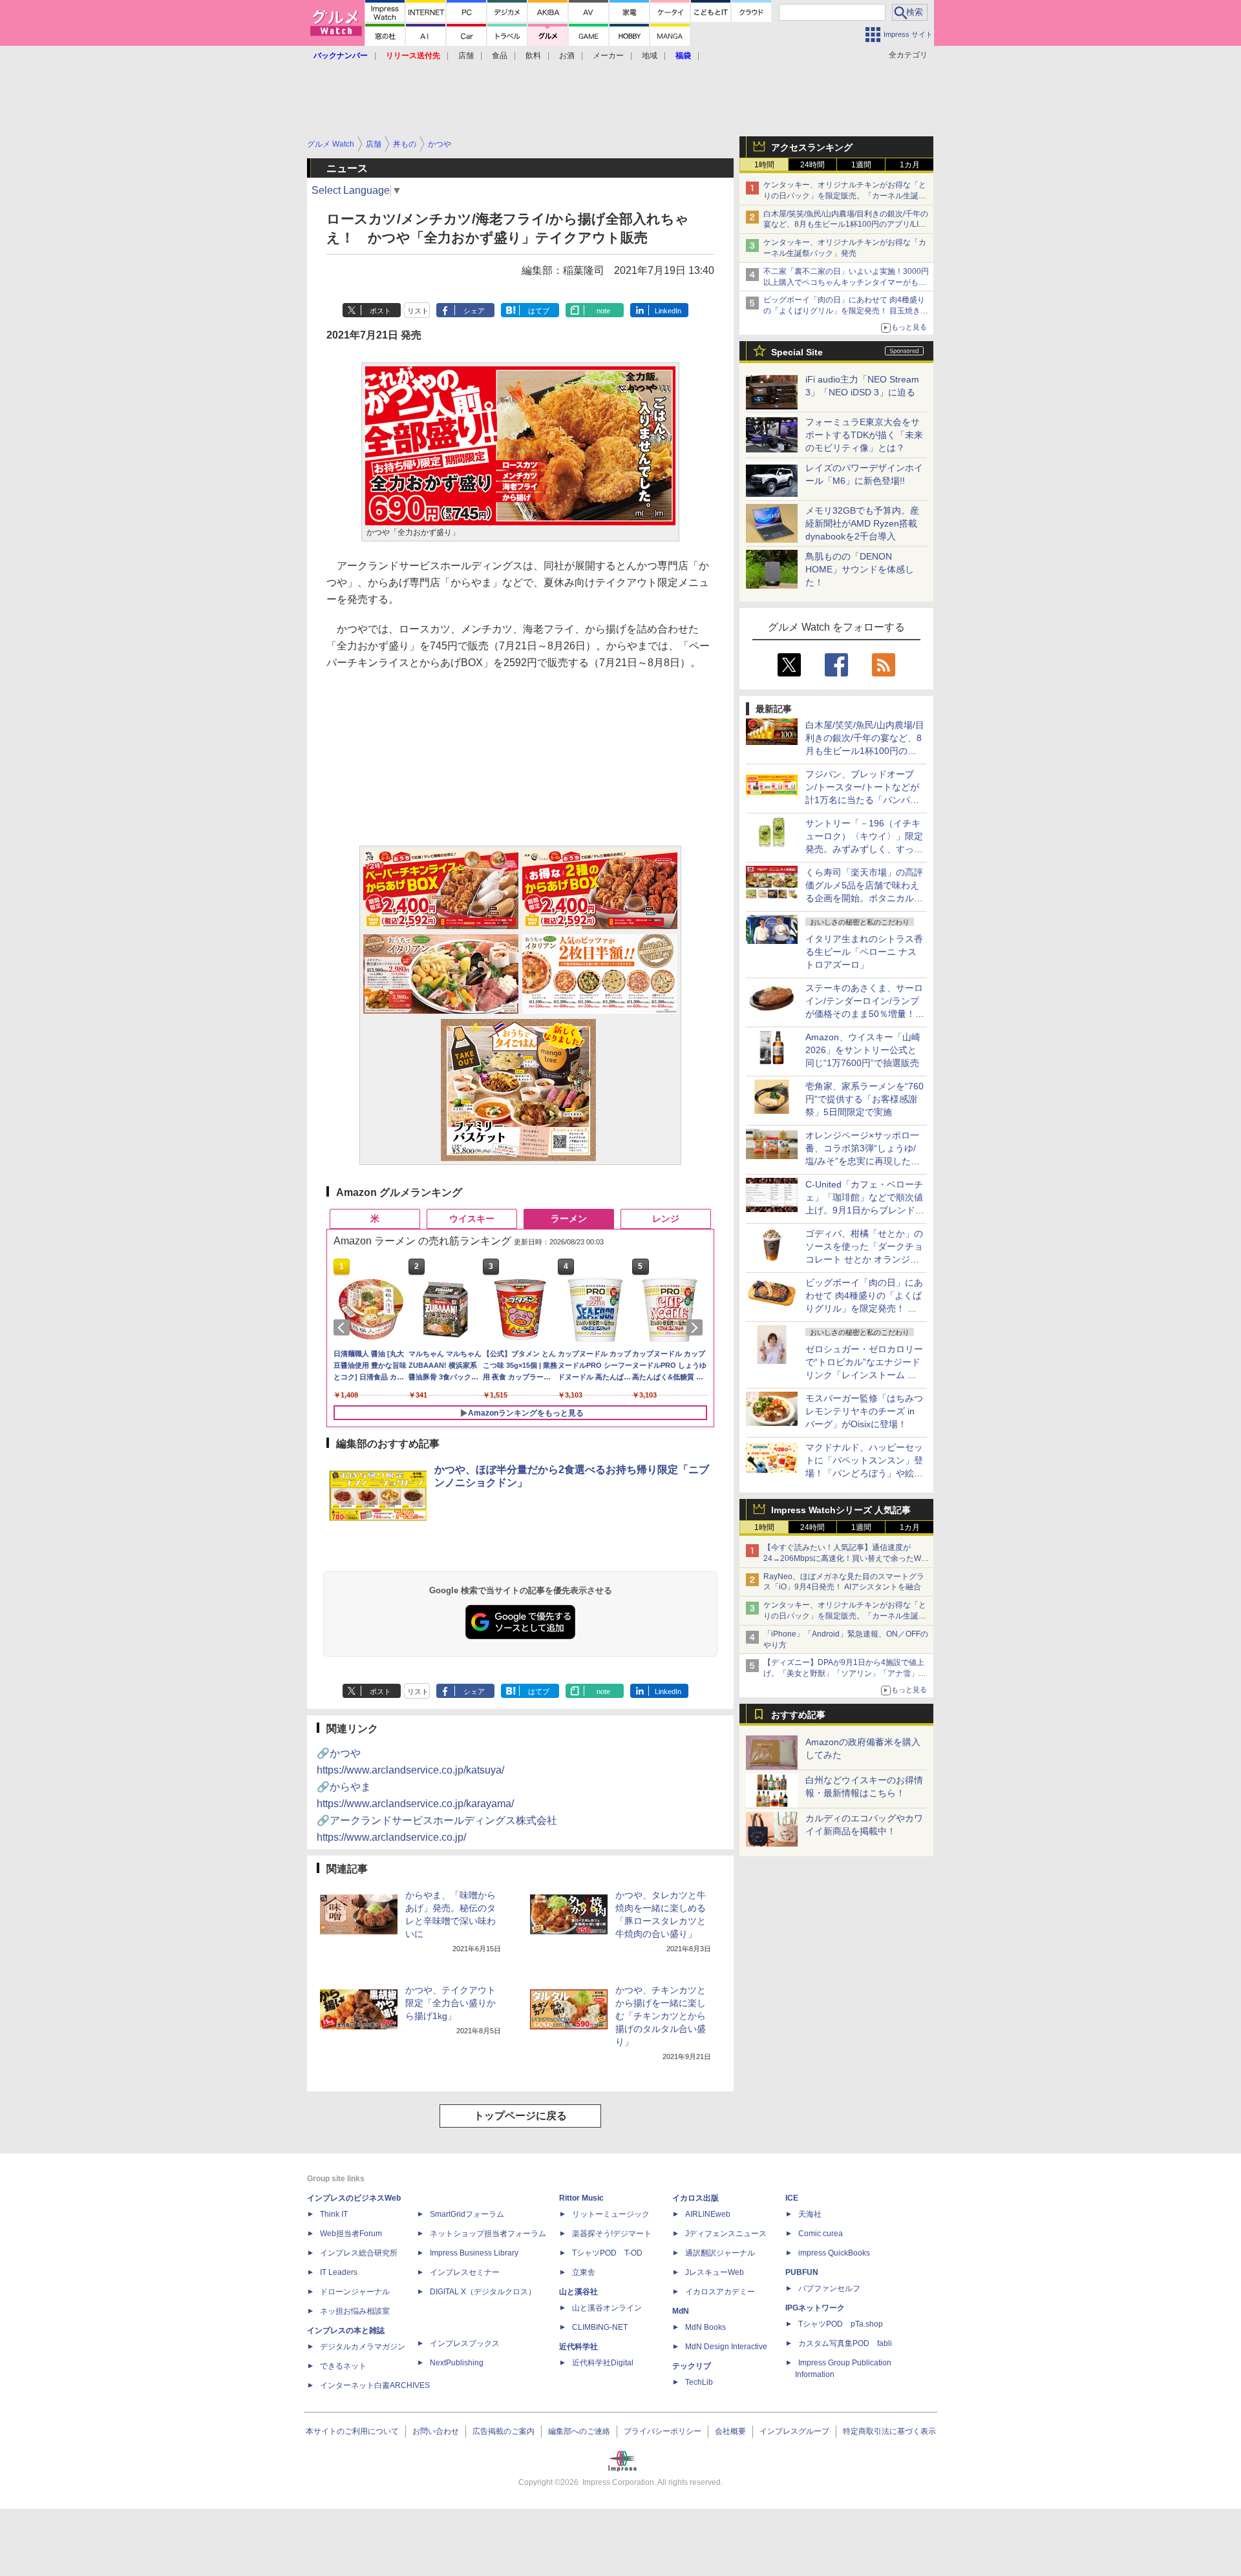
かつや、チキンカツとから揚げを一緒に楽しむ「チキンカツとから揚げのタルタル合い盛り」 (661, 2016)
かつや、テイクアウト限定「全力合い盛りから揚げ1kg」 (451, 2003)
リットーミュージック (611, 2214)
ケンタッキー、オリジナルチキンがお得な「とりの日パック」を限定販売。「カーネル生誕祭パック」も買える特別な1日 (845, 196)
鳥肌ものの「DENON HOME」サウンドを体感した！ (860, 569)
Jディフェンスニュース (726, 2234)
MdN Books (705, 2327)
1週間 (861, 165)
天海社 (810, 2214)
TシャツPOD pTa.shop (841, 2324)
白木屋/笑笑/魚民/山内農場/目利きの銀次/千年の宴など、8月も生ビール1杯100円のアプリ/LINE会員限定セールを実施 (846, 225)
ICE (792, 2198)
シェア (474, 311)
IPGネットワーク (815, 2308)
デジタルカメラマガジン (363, 2347)
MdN (681, 2311)
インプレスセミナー (465, 2272)
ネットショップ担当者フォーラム (488, 2234)
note (603, 311)
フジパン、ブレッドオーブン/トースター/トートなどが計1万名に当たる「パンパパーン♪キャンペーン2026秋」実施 (863, 800)
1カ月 (910, 165)
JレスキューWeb (715, 2272)
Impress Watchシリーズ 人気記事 (841, 1510)
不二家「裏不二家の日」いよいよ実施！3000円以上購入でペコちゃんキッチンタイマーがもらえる (846, 282)
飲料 (533, 56)
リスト (418, 311)
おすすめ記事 (798, 1715)
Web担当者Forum (351, 2234)
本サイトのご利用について (352, 2431)
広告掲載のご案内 (504, 2431)
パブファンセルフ (829, 2288)
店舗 (466, 56)
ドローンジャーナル (355, 2292)
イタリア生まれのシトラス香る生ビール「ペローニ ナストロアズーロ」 (864, 952)
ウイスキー (472, 1219)
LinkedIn (668, 311)
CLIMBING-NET (600, 2327)
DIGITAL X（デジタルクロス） (483, 2292)
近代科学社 (578, 2347)
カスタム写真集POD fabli (845, 2343)
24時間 (812, 165)
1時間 (764, 165)
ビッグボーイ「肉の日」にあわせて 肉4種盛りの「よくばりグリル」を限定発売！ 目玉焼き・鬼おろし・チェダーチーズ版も (846, 311)
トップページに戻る (520, 2116)
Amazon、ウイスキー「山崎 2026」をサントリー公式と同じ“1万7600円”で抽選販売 (863, 1050)
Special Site (797, 352)
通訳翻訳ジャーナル (720, 2253)
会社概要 (730, 2431)
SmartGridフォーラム (467, 2214)
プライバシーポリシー (663, 2431)
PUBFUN (802, 2272)
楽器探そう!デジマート (612, 2234)
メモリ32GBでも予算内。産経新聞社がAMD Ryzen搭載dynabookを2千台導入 (862, 523)
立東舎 (584, 2272)
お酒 (567, 56)
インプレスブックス (465, 2343)
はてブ (539, 311)
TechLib (699, 2382)
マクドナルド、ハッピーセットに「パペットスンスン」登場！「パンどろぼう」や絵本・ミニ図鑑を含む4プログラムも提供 (864, 1473)
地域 (650, 56)
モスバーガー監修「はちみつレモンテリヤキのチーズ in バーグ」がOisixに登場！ (864, 1411)
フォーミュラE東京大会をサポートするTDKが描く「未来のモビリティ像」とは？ (864, 435)
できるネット (343, 2366)
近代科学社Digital (603, 2363)
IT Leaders (339, 2272)
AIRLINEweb (708, 2214)
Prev (344, 1328)
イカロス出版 (695, 2198)
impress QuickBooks (834, 2253)
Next (697, 1328)
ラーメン (569, 1219)
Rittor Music (581, 2198)
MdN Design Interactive (726, 2347)
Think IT (334, 2214)
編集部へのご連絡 (579, 2431)
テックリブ (692, 2366)
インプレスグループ (794, 2431)
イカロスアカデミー (720, 2292)
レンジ (666, 1219)
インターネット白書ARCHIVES (375, 2385)
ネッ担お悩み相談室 (355, 2311)
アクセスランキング (812, 147)
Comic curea (821, 2234)
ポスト (380, 311)
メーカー (608, 56)
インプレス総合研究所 (359, 2253)
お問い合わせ (436, 2431)
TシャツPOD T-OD (607, 2253)
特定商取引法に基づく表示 (889, 2431)
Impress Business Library (474, 2253)
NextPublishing (457, 2363)
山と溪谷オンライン (607, 2308)
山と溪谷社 (578, 2292)
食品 (500, 56)
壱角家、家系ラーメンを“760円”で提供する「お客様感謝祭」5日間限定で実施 (864, 1099)
